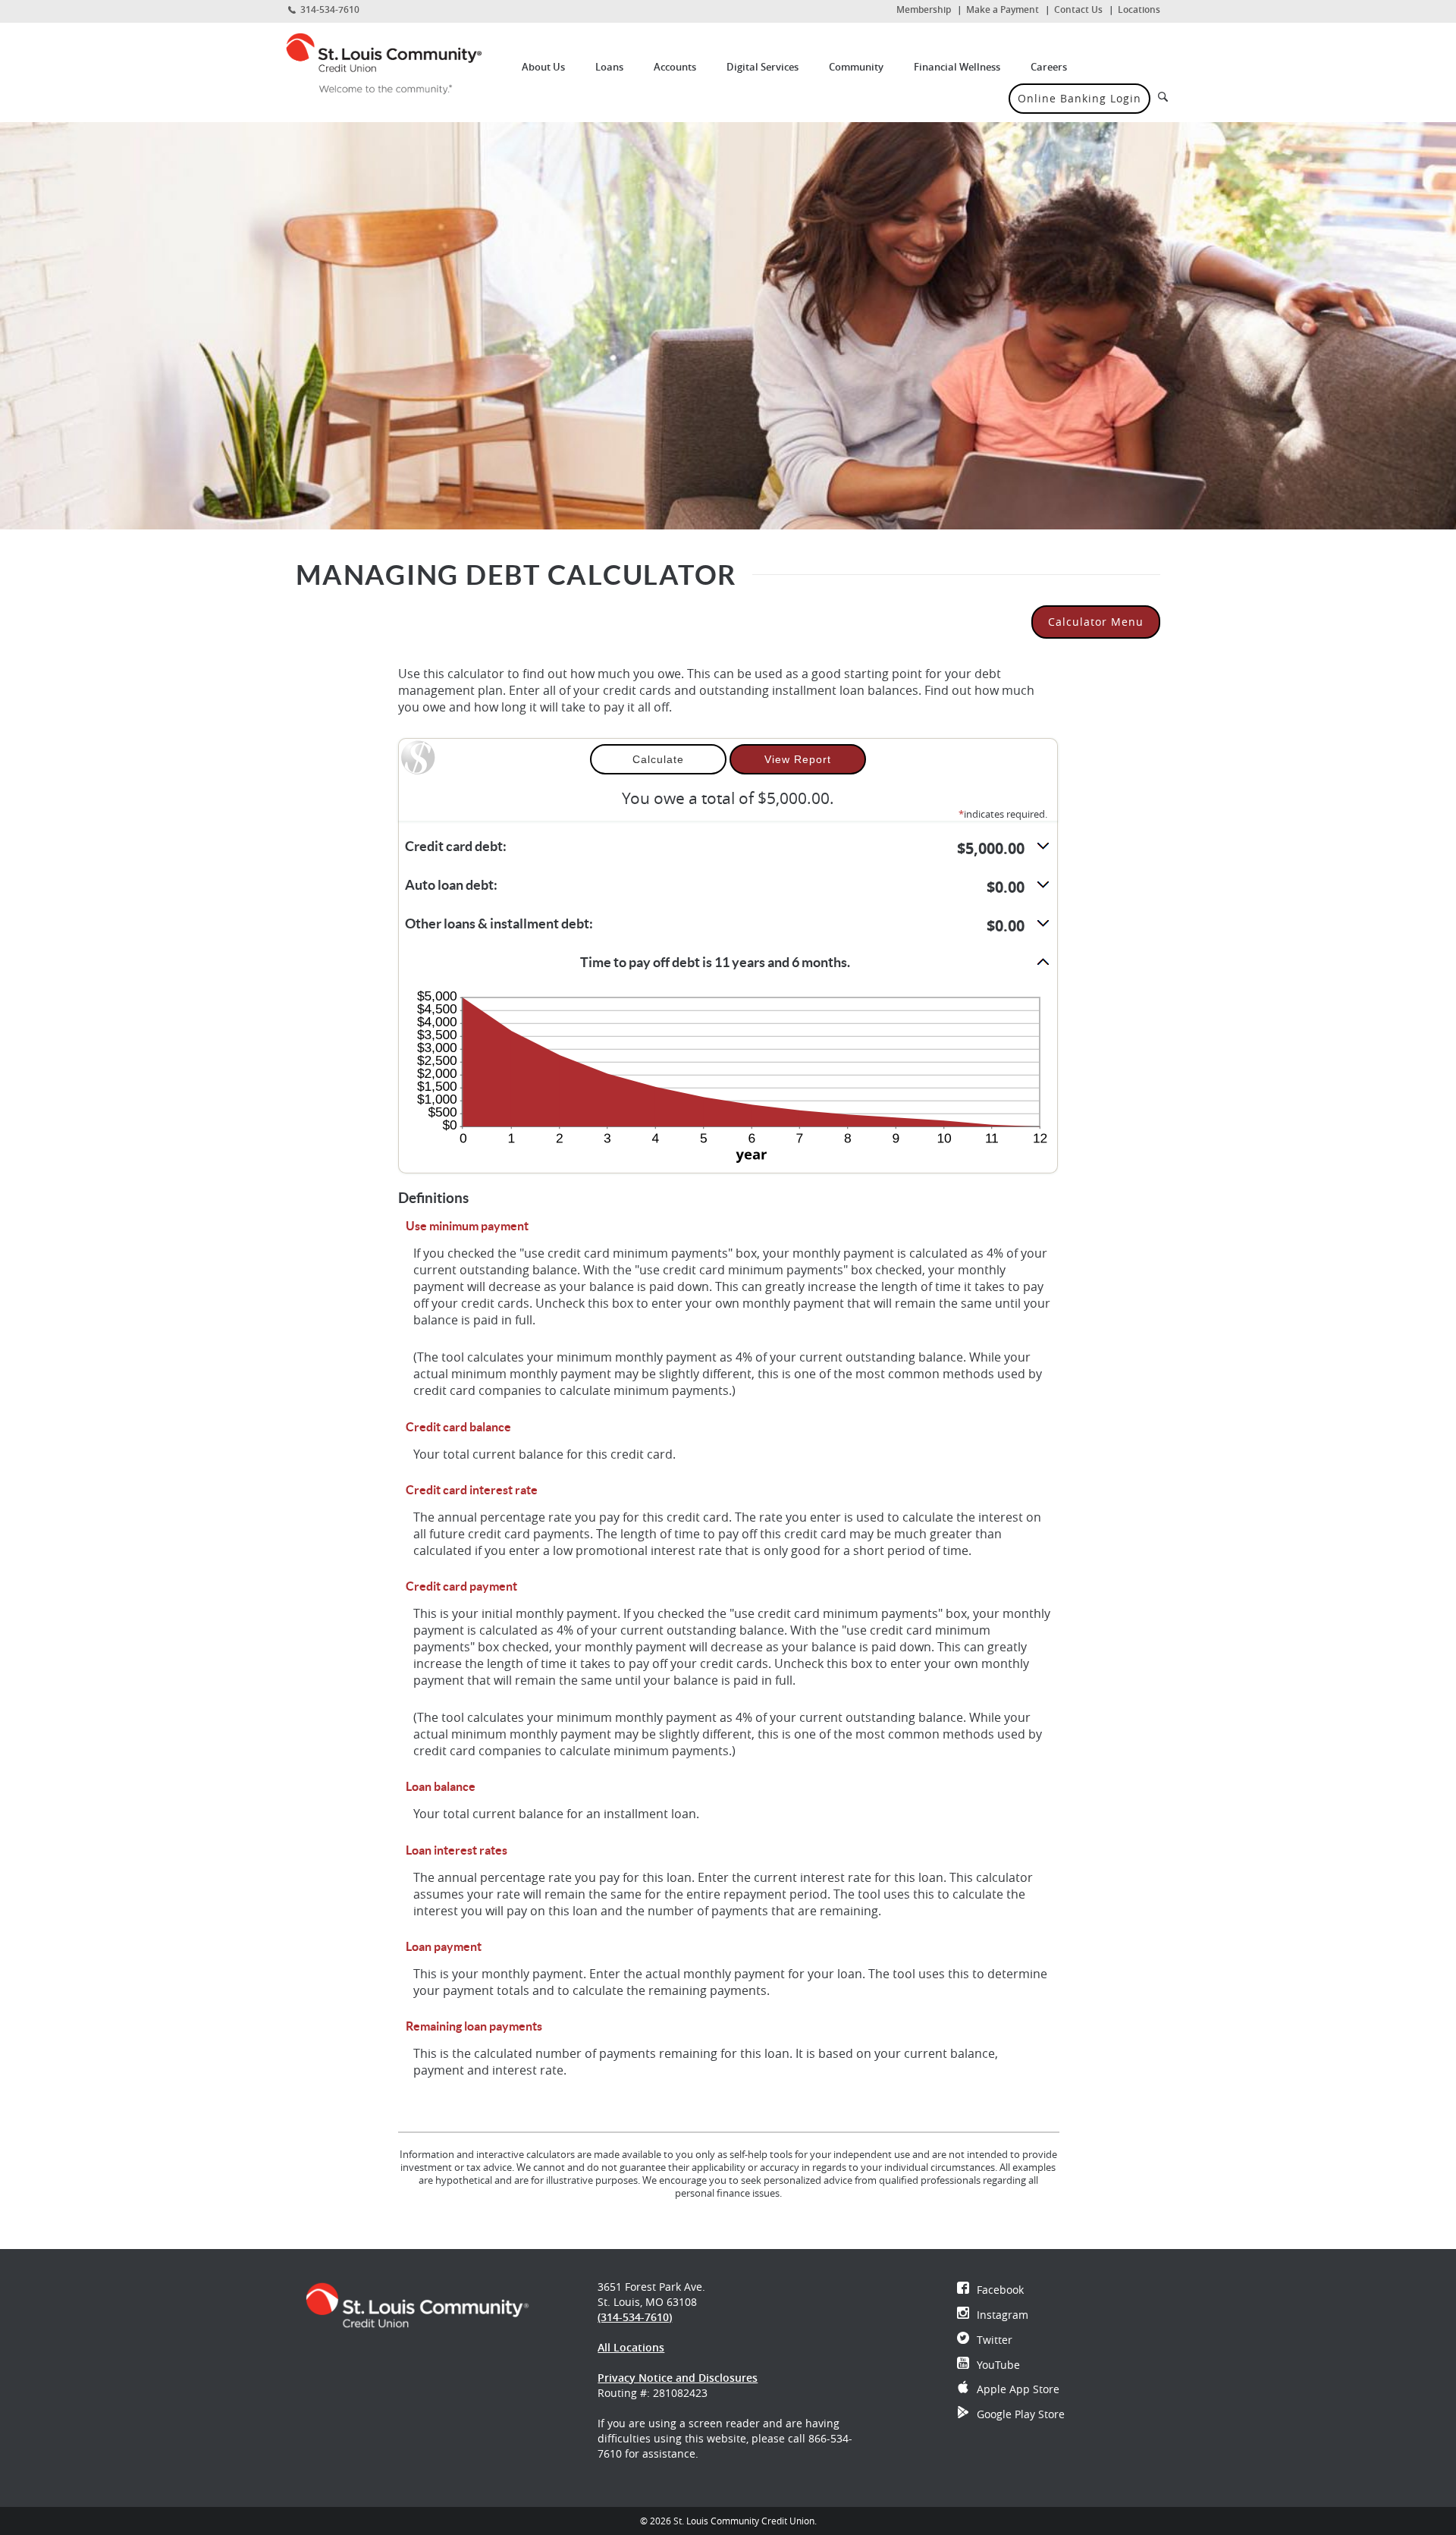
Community (856, 67)
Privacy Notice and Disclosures (678, 2378)
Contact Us (1078, 9)
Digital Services (763, 67)
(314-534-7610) (635, 2317)
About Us (543, 67)
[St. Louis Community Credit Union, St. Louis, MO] (395, 63)
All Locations (631, 2347)
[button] (728, 848)
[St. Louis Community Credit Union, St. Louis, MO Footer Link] (417, 2304)
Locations (1139, 9)
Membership (924, 9)
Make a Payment (1003, 9)
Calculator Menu (1096, 622)
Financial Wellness (957, 67)
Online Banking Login (1079, 98)
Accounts (675, 67)
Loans (609, 67)
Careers (1049, 67)
